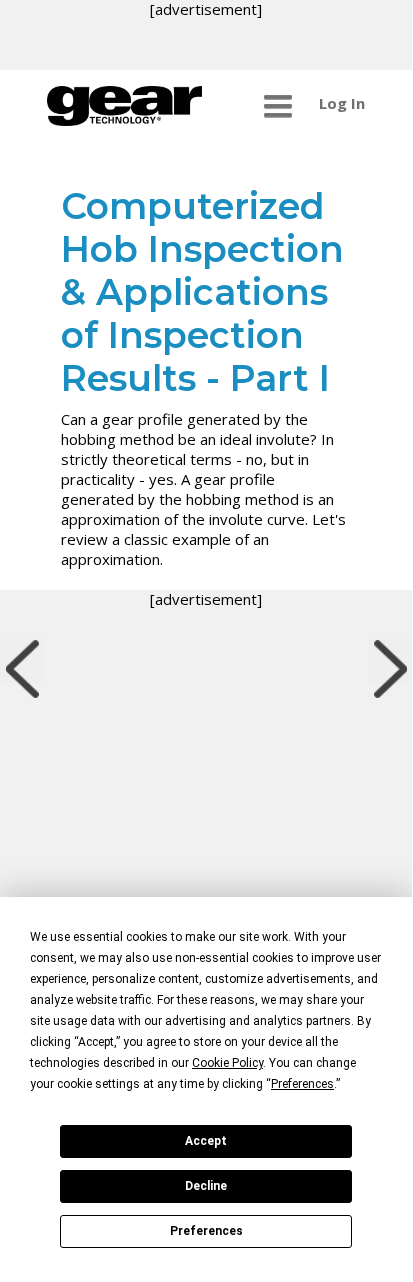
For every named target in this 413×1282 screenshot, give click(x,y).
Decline (206, 1186)
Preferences (206, 1231)
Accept (206, 1141)
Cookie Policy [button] (227, 1063)
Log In (342, 103)
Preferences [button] (302, 1084)
